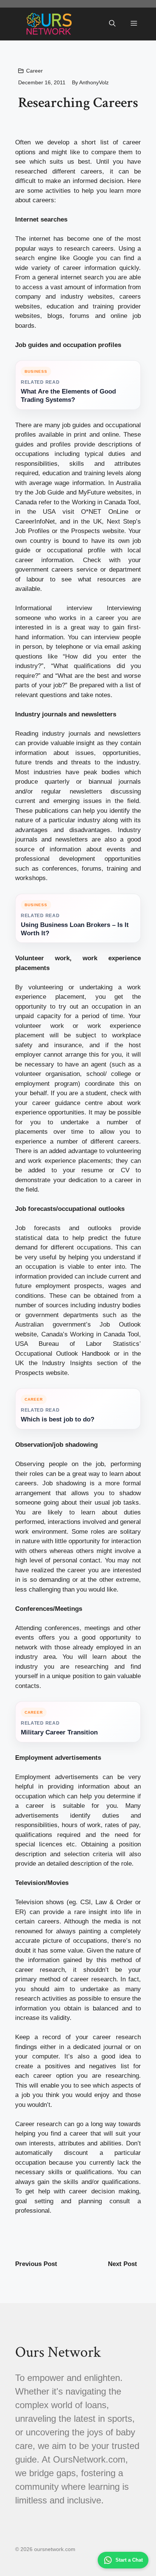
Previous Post (36, 2264)
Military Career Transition (59, 1732)
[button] (112, 24)
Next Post (122, 2264)
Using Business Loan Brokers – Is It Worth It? (75, 929)
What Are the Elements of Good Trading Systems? (68, 396)
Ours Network (58, 2352)
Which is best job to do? (58, 1419)
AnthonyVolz (94, 82)
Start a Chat (129, 2560)
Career (34, 71)
